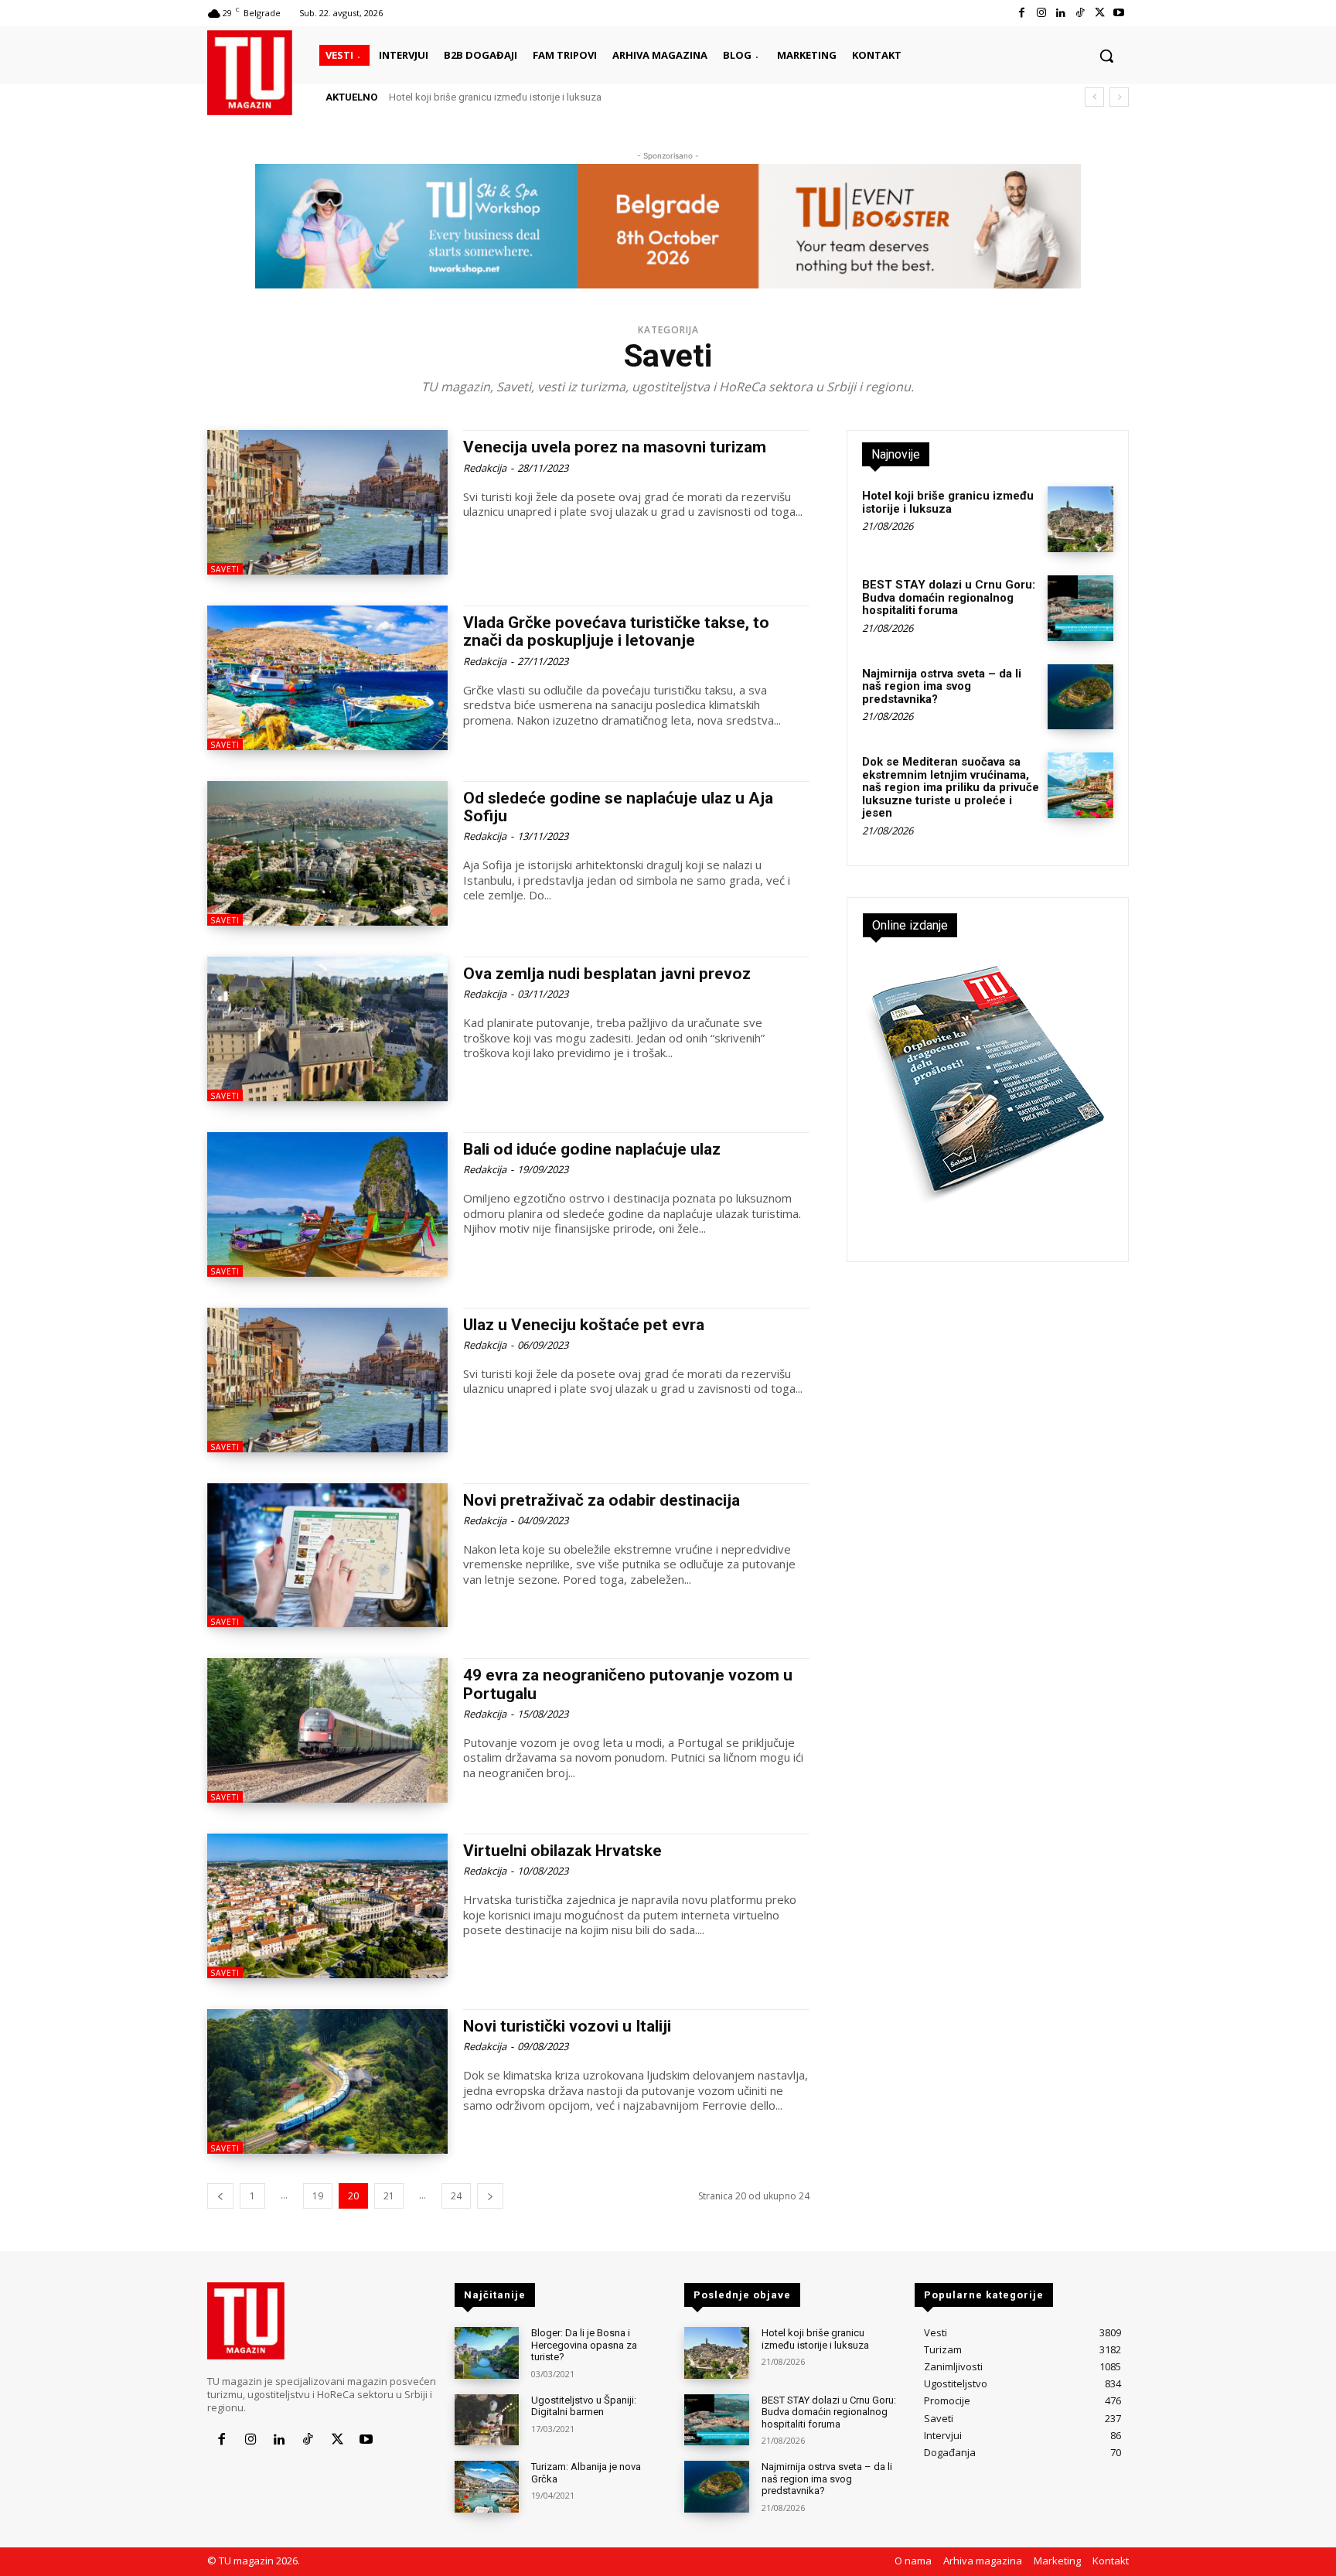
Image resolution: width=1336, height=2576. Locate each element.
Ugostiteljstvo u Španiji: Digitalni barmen (584, 2406)
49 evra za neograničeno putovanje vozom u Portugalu (628, 1684)
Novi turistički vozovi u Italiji (567, 2026)
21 (389, 2196)
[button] (1106, 56)
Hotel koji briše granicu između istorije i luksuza (495, 97)
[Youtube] (1119, 13)
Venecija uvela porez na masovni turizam (615, 447)
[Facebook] (1022, 13)
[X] (1100, 13)
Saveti (225, 569)
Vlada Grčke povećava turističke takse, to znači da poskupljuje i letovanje (616, 631)
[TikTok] (1080, 13)
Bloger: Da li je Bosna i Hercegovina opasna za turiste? (584, 2345)
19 (318, 2196)
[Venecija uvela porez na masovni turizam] (327, 502)
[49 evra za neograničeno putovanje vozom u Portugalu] (327, 1730)
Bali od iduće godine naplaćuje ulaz (592, 1149)
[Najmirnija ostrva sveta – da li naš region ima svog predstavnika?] (1080, 697)
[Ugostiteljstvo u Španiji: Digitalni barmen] (487, 2420)
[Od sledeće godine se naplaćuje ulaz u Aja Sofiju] (327, 853)
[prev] (1094, 97)
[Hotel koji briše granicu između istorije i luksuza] (1080, 519)
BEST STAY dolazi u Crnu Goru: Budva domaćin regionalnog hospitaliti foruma (949, 597)
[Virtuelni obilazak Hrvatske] (327, 1906)
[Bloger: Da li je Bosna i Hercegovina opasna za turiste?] (487, 2353)
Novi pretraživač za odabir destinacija (602, 1500)
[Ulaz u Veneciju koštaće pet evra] (327, 1380)
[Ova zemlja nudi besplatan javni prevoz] (327, 1029)
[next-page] (490, 2196)
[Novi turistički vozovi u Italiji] (327, 2081)
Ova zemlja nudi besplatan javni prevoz (607, 974)
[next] (1119, 97)
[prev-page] (220, 2196)
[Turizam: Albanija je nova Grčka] (487, 2487)
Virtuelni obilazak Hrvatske (562, 1851)
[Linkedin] (1060, 13)
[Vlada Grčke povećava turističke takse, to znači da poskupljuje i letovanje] (327, 678)
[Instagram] (1041, 13)
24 (456, 2196)
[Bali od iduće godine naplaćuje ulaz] (327, 1204)
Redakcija (485, 468)
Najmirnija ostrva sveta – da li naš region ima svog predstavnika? (942, 686)
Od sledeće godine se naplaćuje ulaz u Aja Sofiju (618, 807)
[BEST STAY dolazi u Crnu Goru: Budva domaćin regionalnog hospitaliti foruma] (1080, 608)
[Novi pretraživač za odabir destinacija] (327, 1556)
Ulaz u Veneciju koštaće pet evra (584, 1325)
